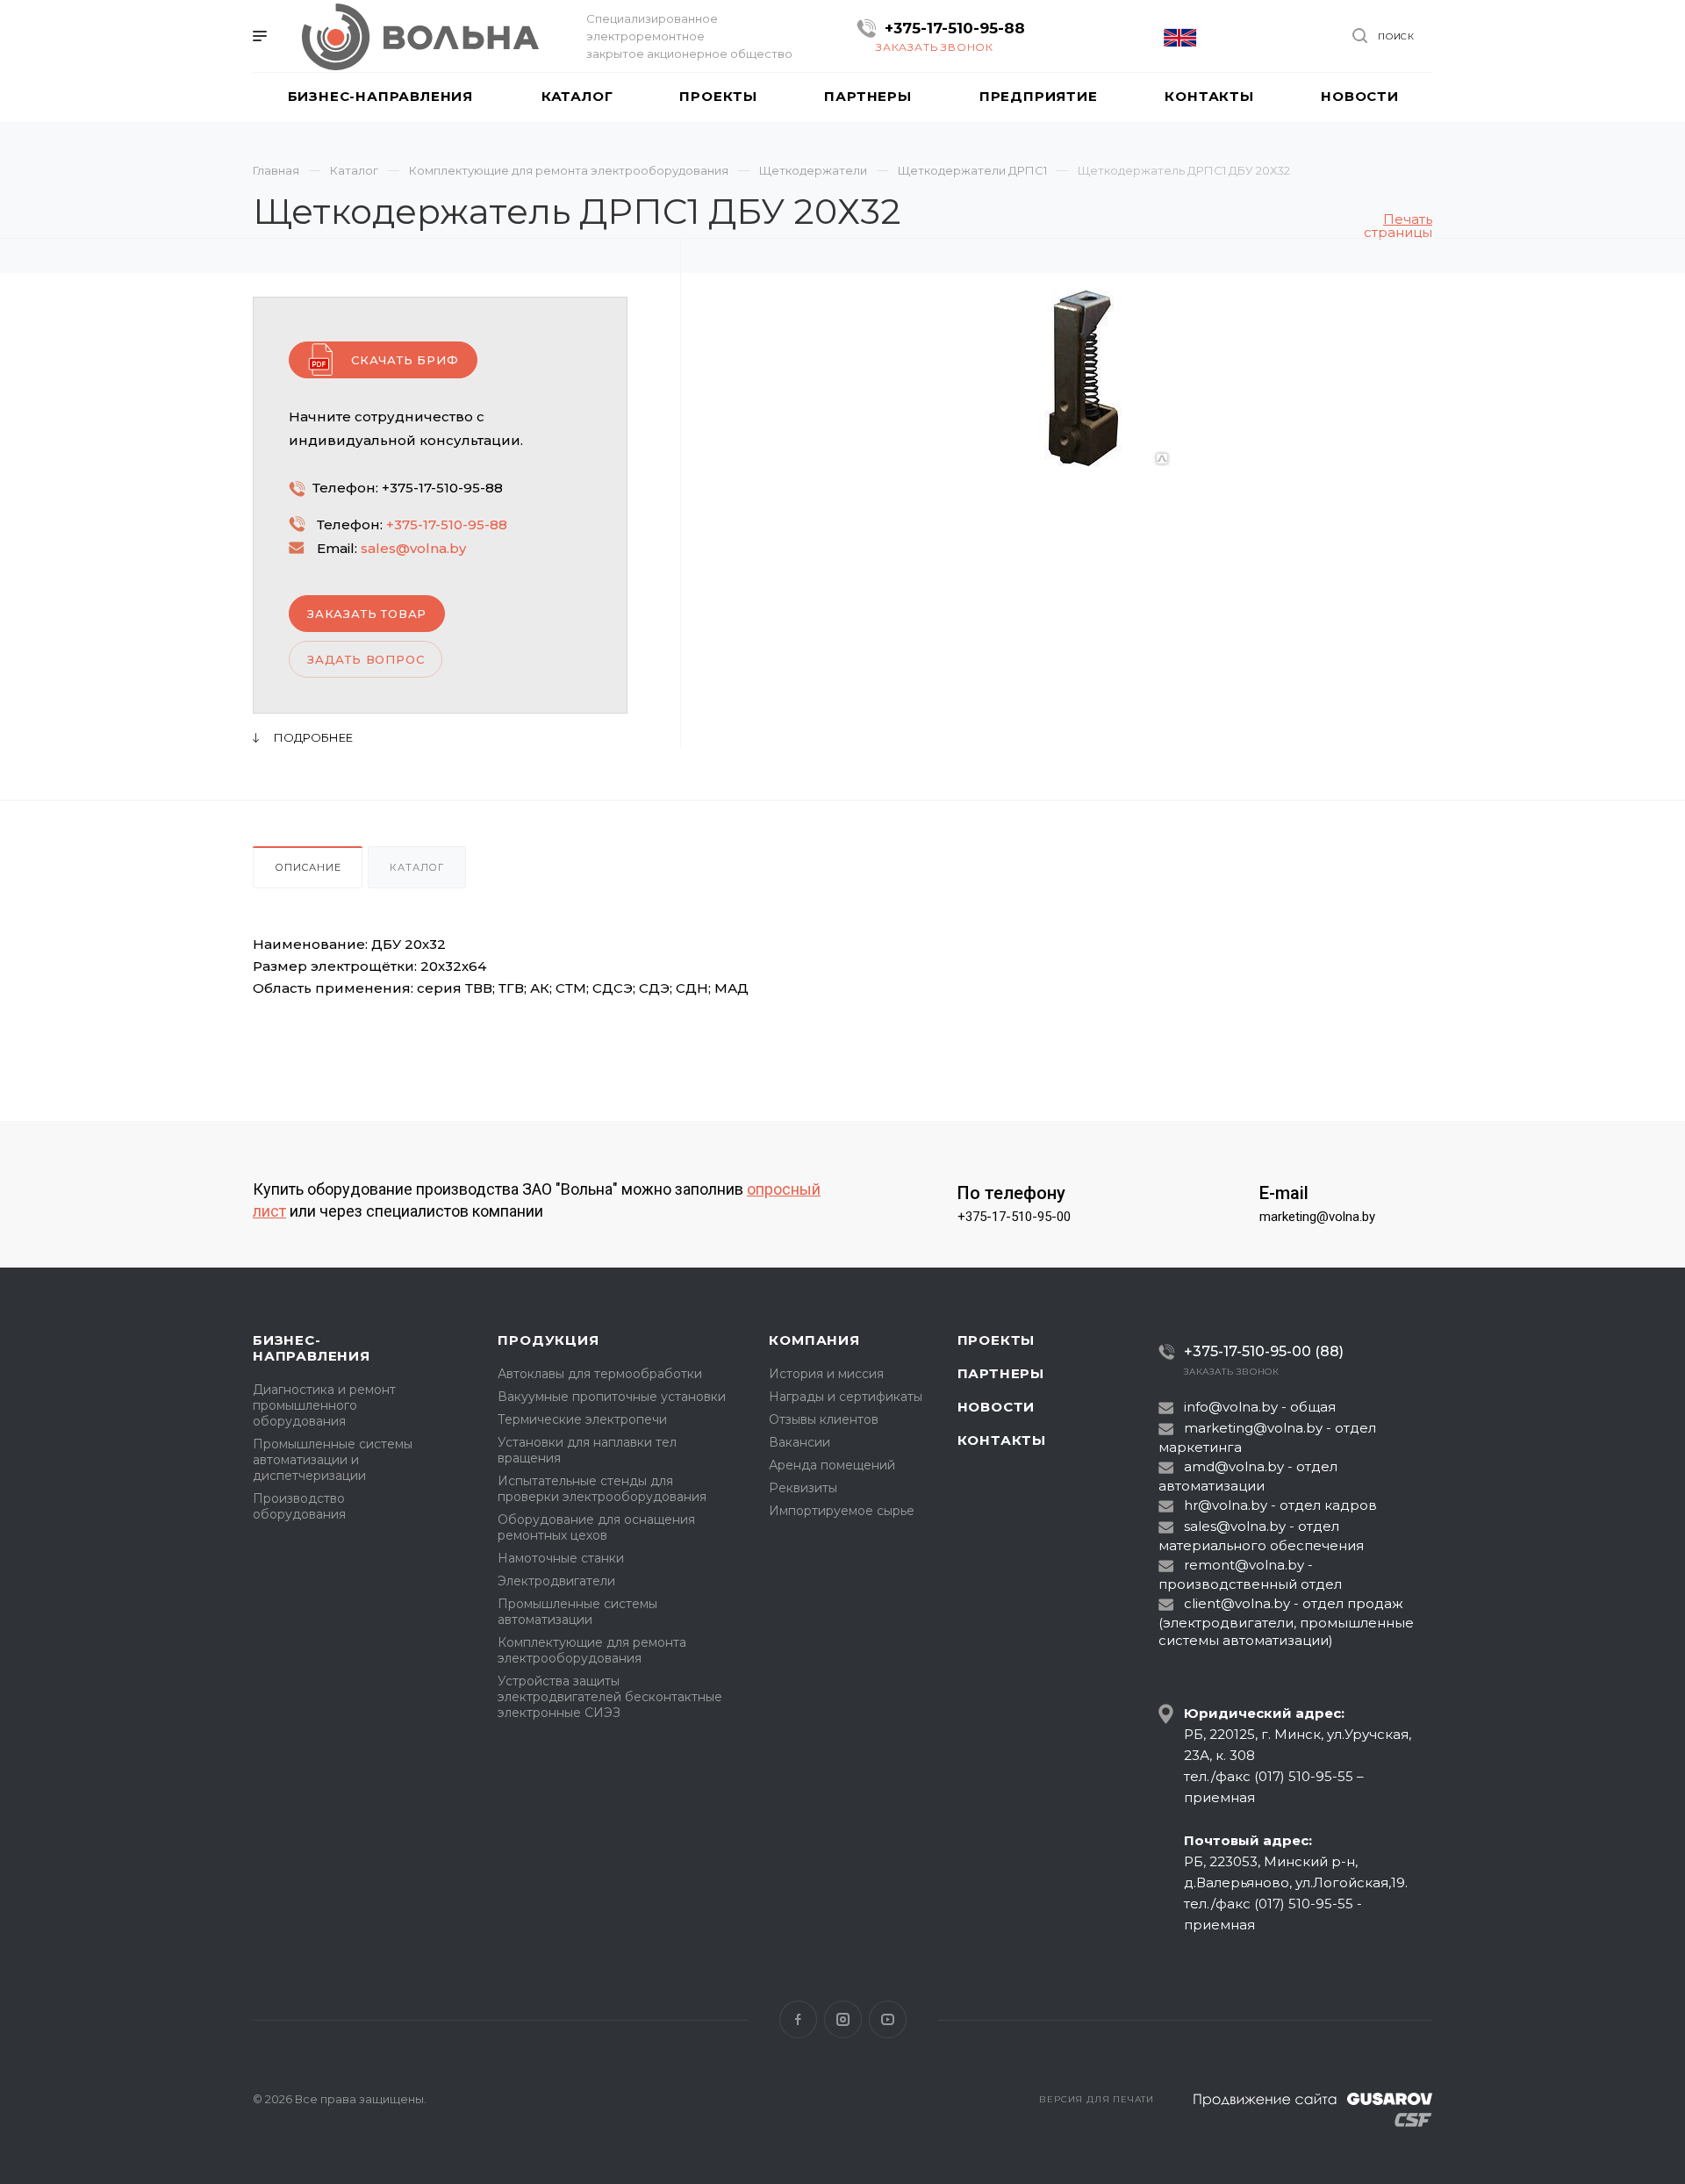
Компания (814, 1340)
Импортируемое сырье (842, 1511)
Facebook (798, 2019)
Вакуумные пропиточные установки (612, 1397)
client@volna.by (1237, 1603)
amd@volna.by (1234, 1466)
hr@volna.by (1226, 1505)
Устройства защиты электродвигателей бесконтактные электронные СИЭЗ (610, 1697)
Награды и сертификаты (846, 1397)
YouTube (888, 2019)
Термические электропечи (582, 1419)
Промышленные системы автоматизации (577, 1612)
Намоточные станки (561, 1558)
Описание (308, 867)
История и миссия (826, 1374)
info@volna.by (1231, 1407)
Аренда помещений (832, 1465)
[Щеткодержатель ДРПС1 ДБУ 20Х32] (1083, 378)
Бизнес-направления (312, 1348)
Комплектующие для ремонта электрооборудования (592, 1650)
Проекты (997, 1340)
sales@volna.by (413, 548)
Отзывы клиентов (824, 1419)
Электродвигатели (556, 1581)
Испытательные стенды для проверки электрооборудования (602, 1489)
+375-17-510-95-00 (1014, 1217)
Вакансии (799, 1442)
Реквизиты (803, 1488)
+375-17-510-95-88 (955, 28)
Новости (997, 1407)
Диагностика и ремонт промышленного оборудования (324, 1405)
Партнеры (1001, 1373)
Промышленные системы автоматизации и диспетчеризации (333, 1460)
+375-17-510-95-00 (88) (1264, 1351)
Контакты (1002, 1440)
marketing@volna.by (1317, 1217)
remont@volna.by (1244, 1565)
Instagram (843, 2019)
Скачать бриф (405, 360)
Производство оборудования (299, 1506)
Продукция (548, 1340)
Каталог (417, 867)
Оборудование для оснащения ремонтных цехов (596, 1527)
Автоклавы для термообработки (600, 1374)
